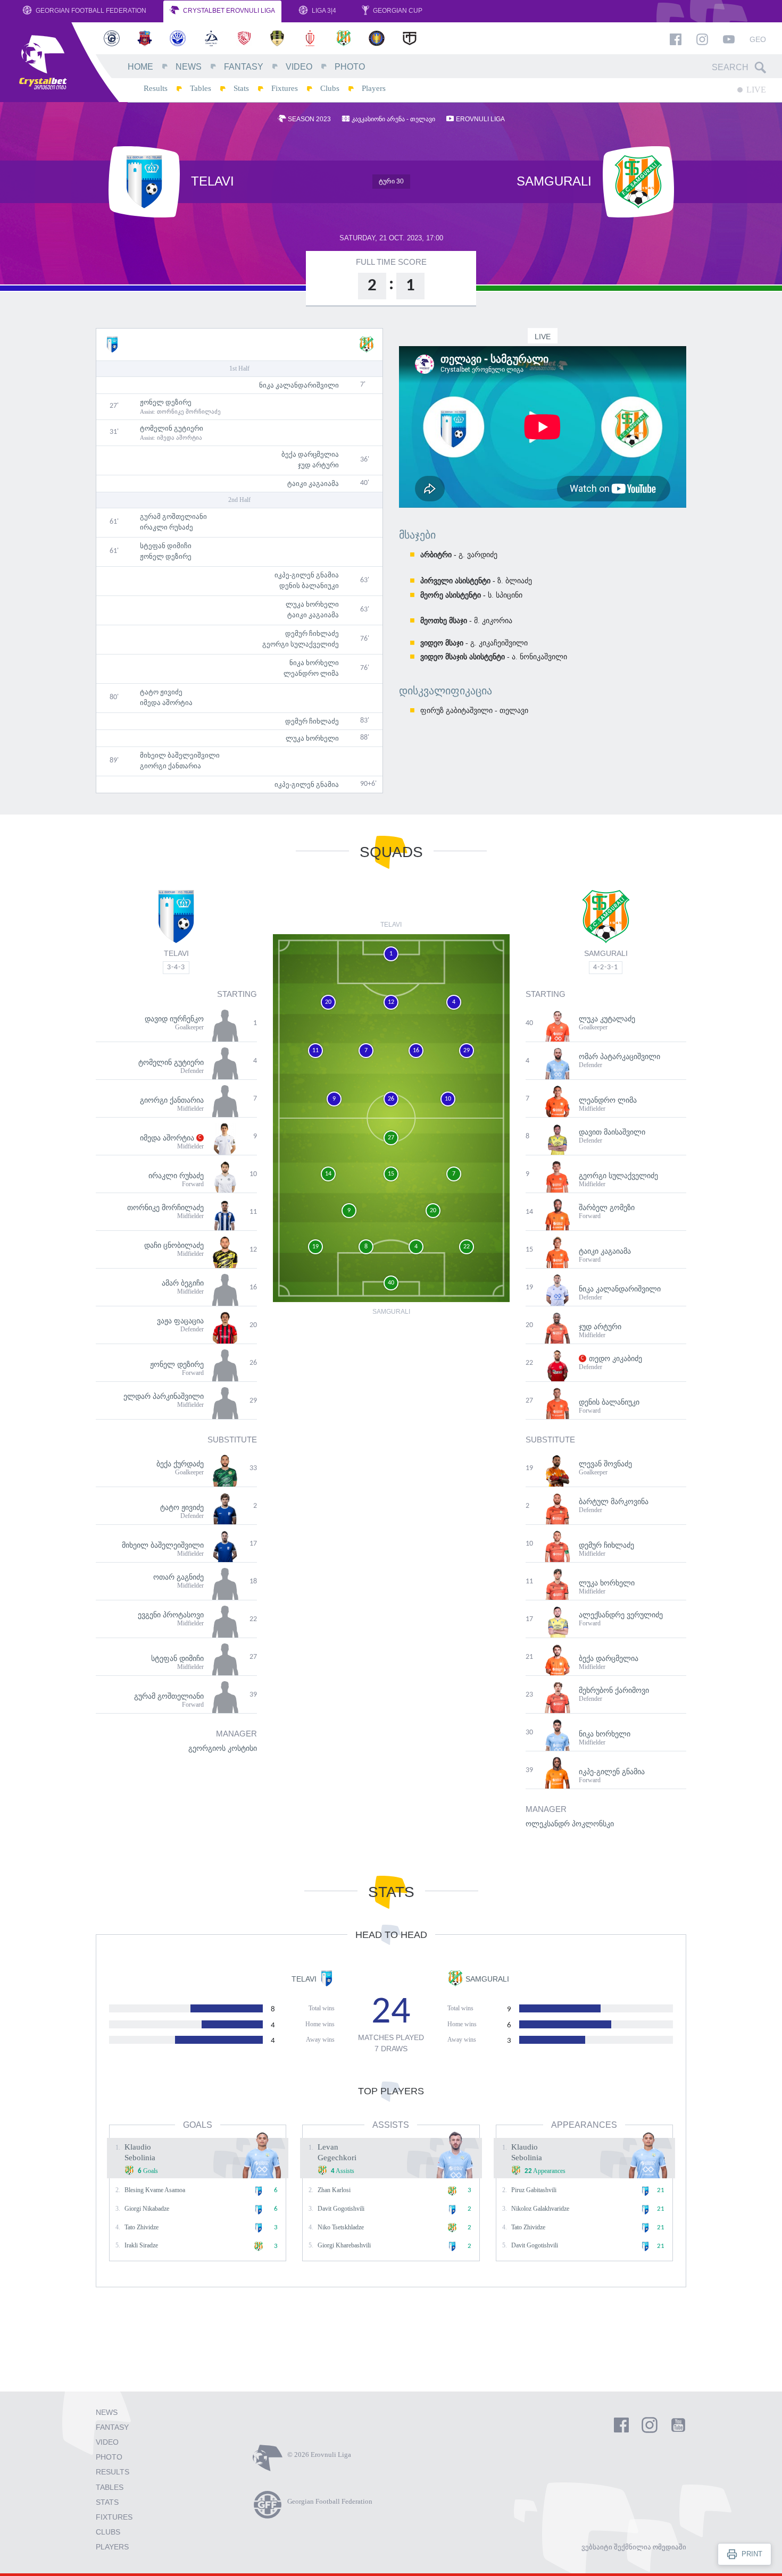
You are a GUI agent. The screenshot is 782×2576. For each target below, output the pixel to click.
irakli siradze (141, 2245)
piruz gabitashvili (534, 2190)
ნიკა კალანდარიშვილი (299, 385)
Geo (758, 39)
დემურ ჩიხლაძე (312, 633)
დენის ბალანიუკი (309, 586)
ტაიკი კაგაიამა (313, 484)
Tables (201, 88)
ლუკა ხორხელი (312, 604)
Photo (350, 67)
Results (156, 88)
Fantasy (244, 67)
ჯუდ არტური (318, 465)
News (189, 67)
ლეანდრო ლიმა (311, 673)
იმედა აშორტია (180, 438)
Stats (241, 88)
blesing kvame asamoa (155, 2190)
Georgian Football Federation (90, 11)
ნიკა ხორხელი (314, 663)
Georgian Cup (397, 11)
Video (299, 67)
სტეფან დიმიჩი (166, 546)
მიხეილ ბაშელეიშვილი (180, 755)
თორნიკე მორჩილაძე (189, 412)
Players (374, 88)
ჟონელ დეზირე (166, 402)
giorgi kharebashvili (344, 2245)
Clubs (330, 88)
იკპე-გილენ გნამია (307, 575)
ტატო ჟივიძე (161, 692)
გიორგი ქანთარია (170, 766)
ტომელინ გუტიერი (172, 428)
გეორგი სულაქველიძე (301, 644)
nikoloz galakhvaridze (540, 2209)
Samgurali (606, 953)
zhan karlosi (334, 2190)
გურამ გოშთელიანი (173, 517)
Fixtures (285, 88)
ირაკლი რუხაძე (167, 527)
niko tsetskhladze (341, 2227)
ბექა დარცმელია (310, 454)
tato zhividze (142, 2227)
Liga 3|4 (323, 11)
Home (140, 67)
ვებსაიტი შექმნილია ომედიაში (634, 2547)
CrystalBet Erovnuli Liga (228, 11)
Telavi (176, 953)
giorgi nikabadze (147, 2209)
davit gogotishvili (341, 2209)
